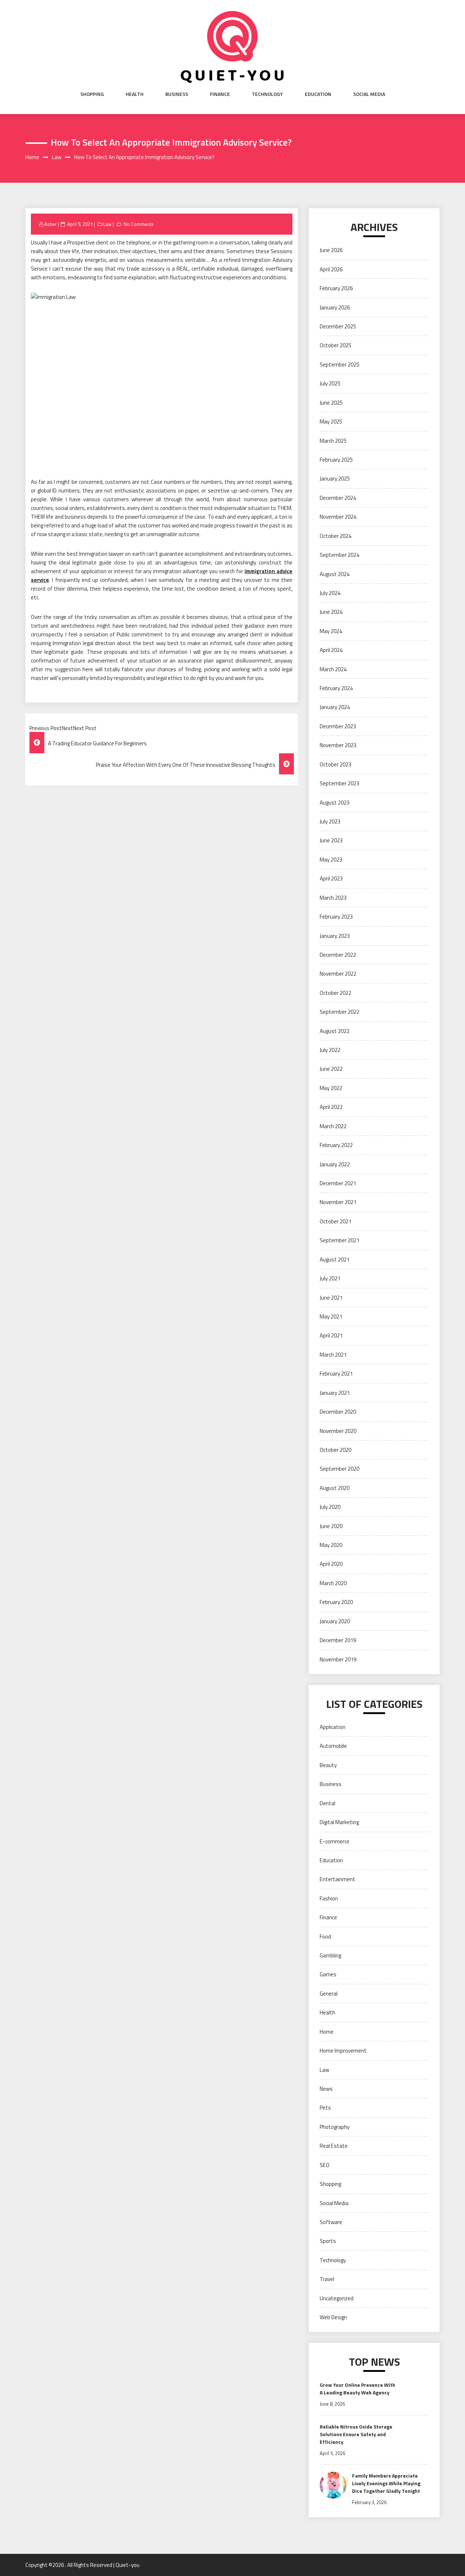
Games (328, 1974)
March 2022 (333, 1126)
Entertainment (337, 1879)
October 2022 (335, 993)
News (326, 2089)
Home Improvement (343, 2051)
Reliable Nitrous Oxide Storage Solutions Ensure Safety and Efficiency (356, 2434)
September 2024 (339, 555)
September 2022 (339, 1012)
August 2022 (335, 1031)
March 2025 (333, 441)
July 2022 (330, 1050)
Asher (50, 224)
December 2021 (338, 1183)
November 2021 (338, 1202)
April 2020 (331, 1564)
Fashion (329, 1898)
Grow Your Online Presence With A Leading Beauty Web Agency (357, 2389)
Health (135, 94)
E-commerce (335, 1841)
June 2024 (331, 612)
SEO (325, 2165)
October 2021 (335, 1221)
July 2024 (330, 593)
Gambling (330, 1955)
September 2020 (339, 1469)
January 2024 (335, 707)
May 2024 (331, 631)
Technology (267, 94)
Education (318, 94)
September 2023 (339, 783)
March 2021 (333, 1355)
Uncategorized (337, 2298)
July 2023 (330, 821)
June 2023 (331, 840)
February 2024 (336, 688)
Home (327, 2032)
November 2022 (338, 974)
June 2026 (331, 250)
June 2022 (331, 1069)
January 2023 (335, 936)
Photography (335, 2127)
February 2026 (336, 288)
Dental (327, 1803)
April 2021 (331, 1335)
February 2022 (336, 1145)
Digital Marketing (339, 1822)
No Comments (139, 224)
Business (177, 94)
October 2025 (335, 345)
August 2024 (335, 574)
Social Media (369, 94)
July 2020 (330, 1507)
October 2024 (335, 536)
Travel (327, 2279)
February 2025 (336, 460)
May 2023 (331, 860)
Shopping (92, 94)
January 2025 (335, 479)
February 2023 (336, 917)
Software (331, 2222)
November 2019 (338, 1659)
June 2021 (331, 1298)
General (329, 1994)
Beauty (328, 1765)
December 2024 (338, 498)
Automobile (333, 1746)
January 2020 (335, 1621)
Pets (325, 2108)
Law (107, 224)
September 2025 (339, 364)
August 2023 (335, 803)
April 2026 (331, 269)
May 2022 (331, 1088)
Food (325, 1937)
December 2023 (338, 726)
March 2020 (333, 1583)
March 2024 (333, 669)
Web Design (333, 2317)
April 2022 (331, 1107)
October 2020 (335, 1450)
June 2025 (331, 403)
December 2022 (338, 955)
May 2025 (331, 422)
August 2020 (335, 1488)
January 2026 (335, 307)
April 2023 (331, 878)
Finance (220, 94)
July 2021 (330, 1278)
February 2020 (336, 1602)
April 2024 (331, 650)
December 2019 (338, 1640)
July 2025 (330, 383)
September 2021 (339, 1240)
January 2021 (335, 1393)
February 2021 (336, 1374)
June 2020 (331, 1526)
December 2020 (338, 1412)
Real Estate (334, 2146)
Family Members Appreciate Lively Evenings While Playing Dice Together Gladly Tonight (386, 2483)
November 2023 (338, 745)
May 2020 (331, 1545)
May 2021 (331, 1317)
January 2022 (335, 1164)
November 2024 (338, 517)
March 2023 (333, 898)
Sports (328, 2241)
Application (333, 1727)
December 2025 (338, 326)
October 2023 (335, 764)
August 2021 (335, 1259)
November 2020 (338, 1431)
